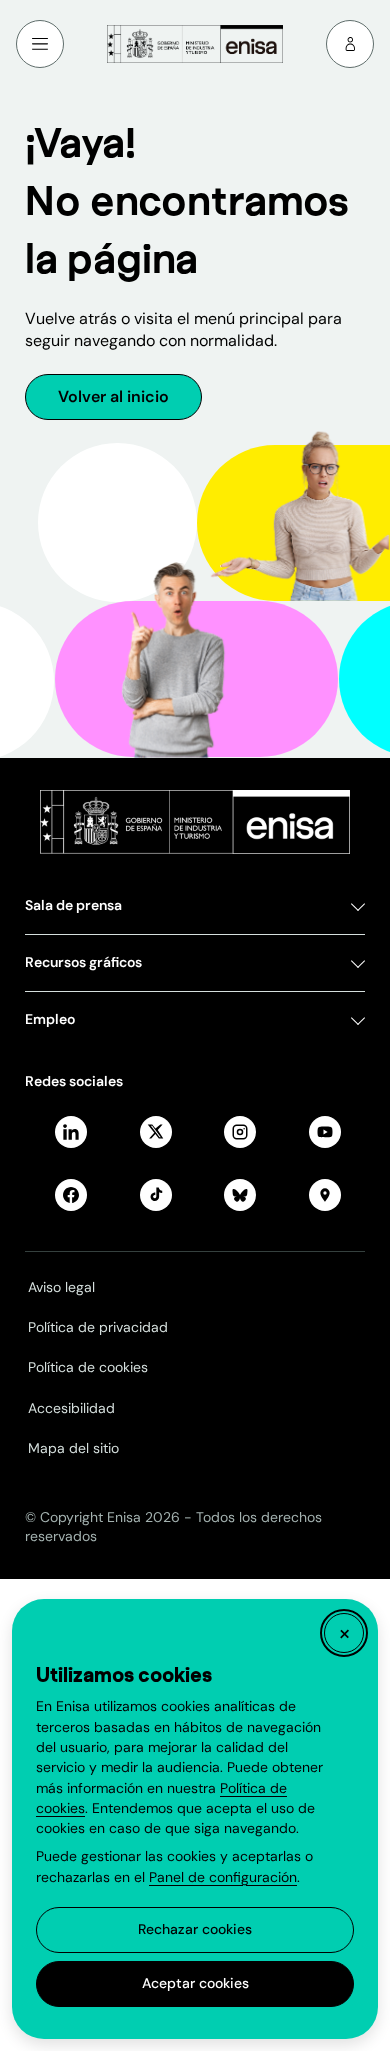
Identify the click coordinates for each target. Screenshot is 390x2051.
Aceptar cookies (195, 1983)
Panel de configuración (223, 1877)
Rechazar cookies (195, 1929)
